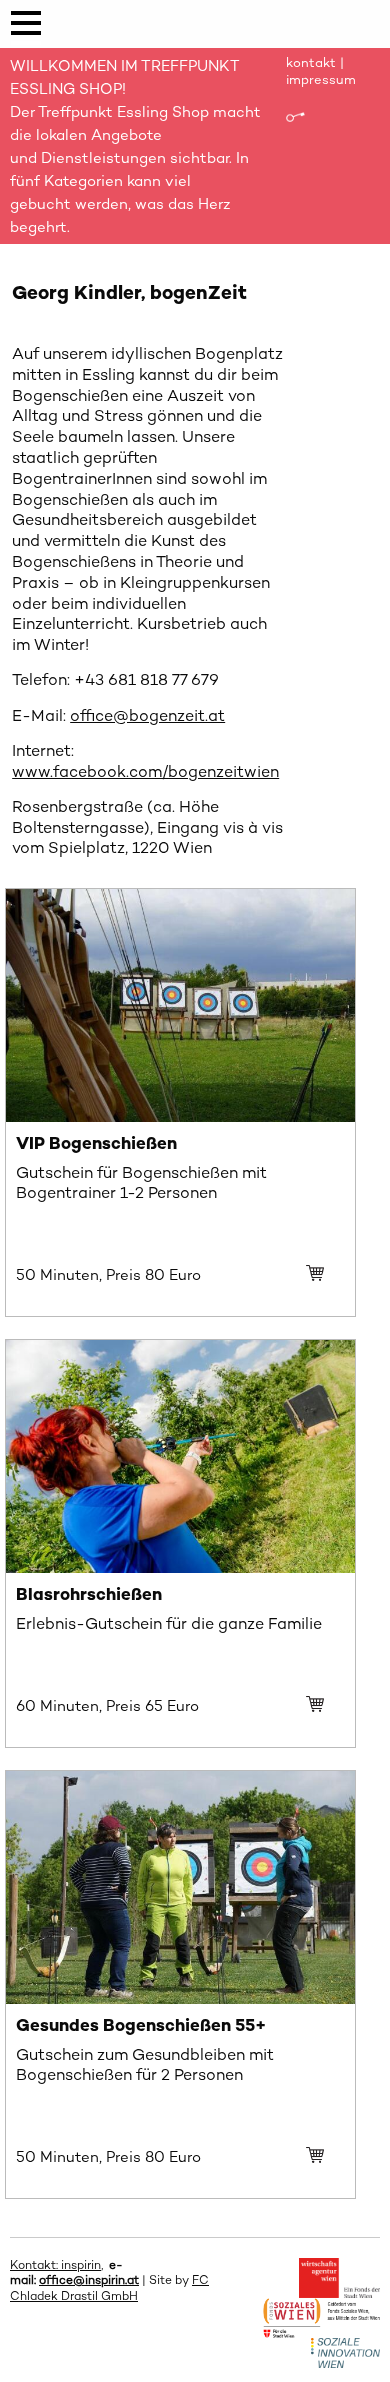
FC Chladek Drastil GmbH (109, 2288)
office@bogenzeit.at (147, 715)
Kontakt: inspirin (55, 2265)
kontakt (311, 62)
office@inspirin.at (89, 2280)
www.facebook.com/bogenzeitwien (145, 771)
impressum (321, 79)
